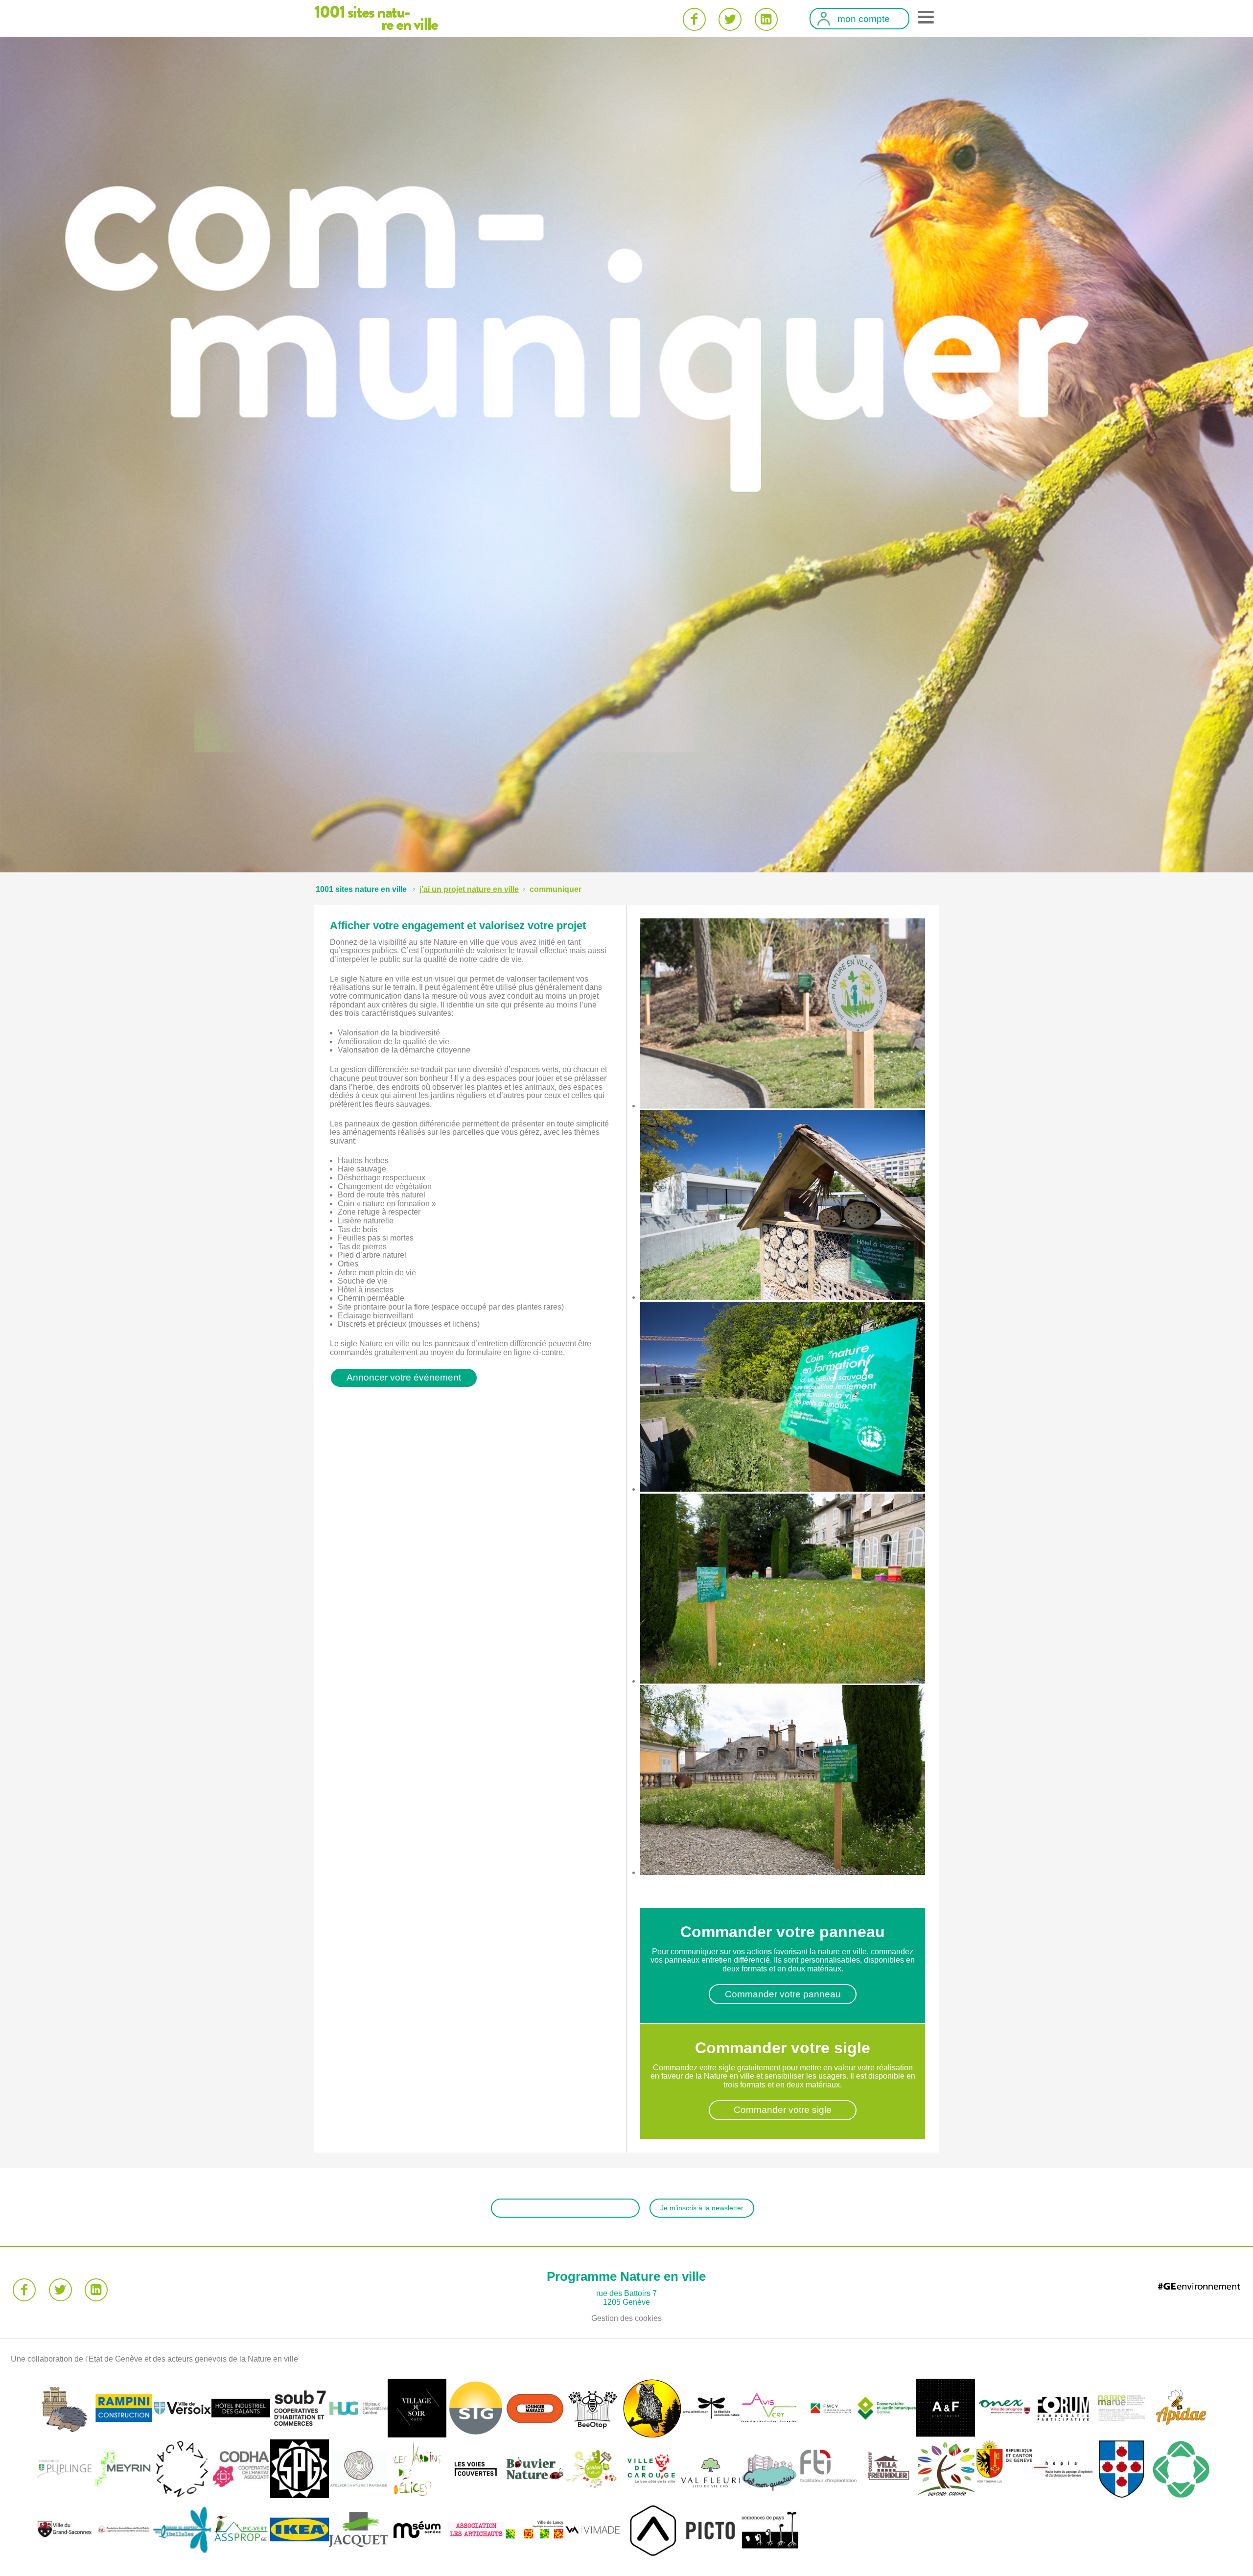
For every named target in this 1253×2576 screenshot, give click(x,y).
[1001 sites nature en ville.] (361, 889)
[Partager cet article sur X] (730, 19)
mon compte (864, 19)
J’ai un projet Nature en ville (469, 889)
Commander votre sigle (783, 2110)
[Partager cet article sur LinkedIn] (766, 19)
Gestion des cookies (626, 2318)
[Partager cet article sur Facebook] (694, 19)
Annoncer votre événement (404, 1377)
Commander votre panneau (783, 1994)
